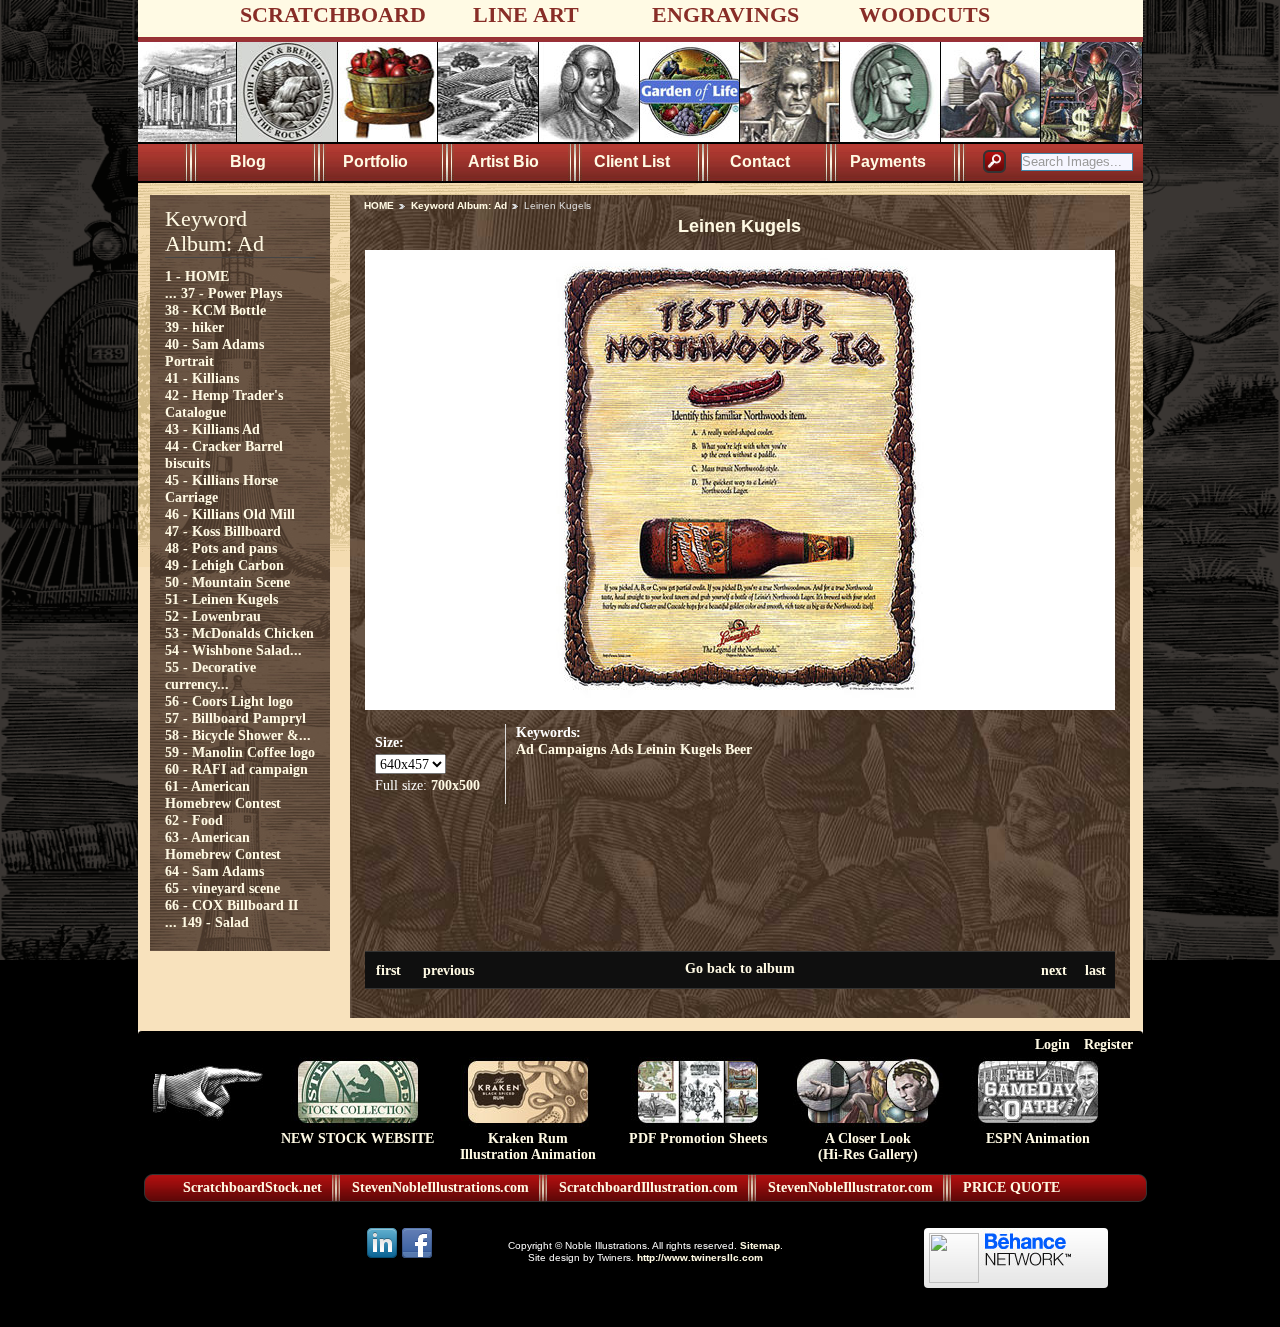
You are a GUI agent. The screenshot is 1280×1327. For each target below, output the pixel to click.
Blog (248, 161)
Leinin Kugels (679, 749)
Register (1108, 1044)
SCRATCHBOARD (333, 14)
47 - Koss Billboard (223, 531)
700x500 (455, 785)
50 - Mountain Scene (227, 582)
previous (448, 970)
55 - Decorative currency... (210, 675)
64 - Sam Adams (214, 871)
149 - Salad (215, 922)
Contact (760, 161)
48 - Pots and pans (221, 548)
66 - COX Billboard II (231, 905)
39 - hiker (194, 327)
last (1095, 970)
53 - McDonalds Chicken (239, 633)
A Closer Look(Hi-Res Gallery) (868, 1146)
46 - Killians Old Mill (230, 514)
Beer (738, 749)
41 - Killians (202, 378)
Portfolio (375, 161)
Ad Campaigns (561, 749)
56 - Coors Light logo (229, 701)
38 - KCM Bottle (215, 310)
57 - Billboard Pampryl (235, 718)
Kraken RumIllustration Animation (528, 1146)
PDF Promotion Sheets (698, 1138)
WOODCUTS (924, 14)
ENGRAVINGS (725, 14)
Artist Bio (503, 161)
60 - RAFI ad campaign (236, 769)
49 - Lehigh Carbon (224, 565)
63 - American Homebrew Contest (223, 845)
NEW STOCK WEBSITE (357, 1138)
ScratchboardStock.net (252, 1187)
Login (1052, 1044)
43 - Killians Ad (212, 429)
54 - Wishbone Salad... (233, 650)
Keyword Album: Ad (459, 205)
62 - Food (194, 820)
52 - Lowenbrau (213, 616)
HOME (379, 205)
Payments (888, 161)
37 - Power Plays (231, 293)
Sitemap (760, 1245)
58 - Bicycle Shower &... (238, 735)
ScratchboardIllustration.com (648, 1187)
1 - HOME (197, 276)
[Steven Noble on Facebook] (417, 1256)
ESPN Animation (1038, 1138)
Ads (621, 749)
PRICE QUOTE (1011, 1187)
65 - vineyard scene (222, 888)
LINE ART (526, 14)
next (1054, 970)
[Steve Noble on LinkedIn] (383, 1256)
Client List (632, 161)
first (388, 970)
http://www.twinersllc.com (700, 1257)
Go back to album (740, 968)
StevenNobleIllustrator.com (850, 1187)
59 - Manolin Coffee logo (240, 752)
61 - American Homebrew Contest (223, 794)
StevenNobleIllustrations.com (440, 1187)
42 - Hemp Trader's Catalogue (224, 403)
